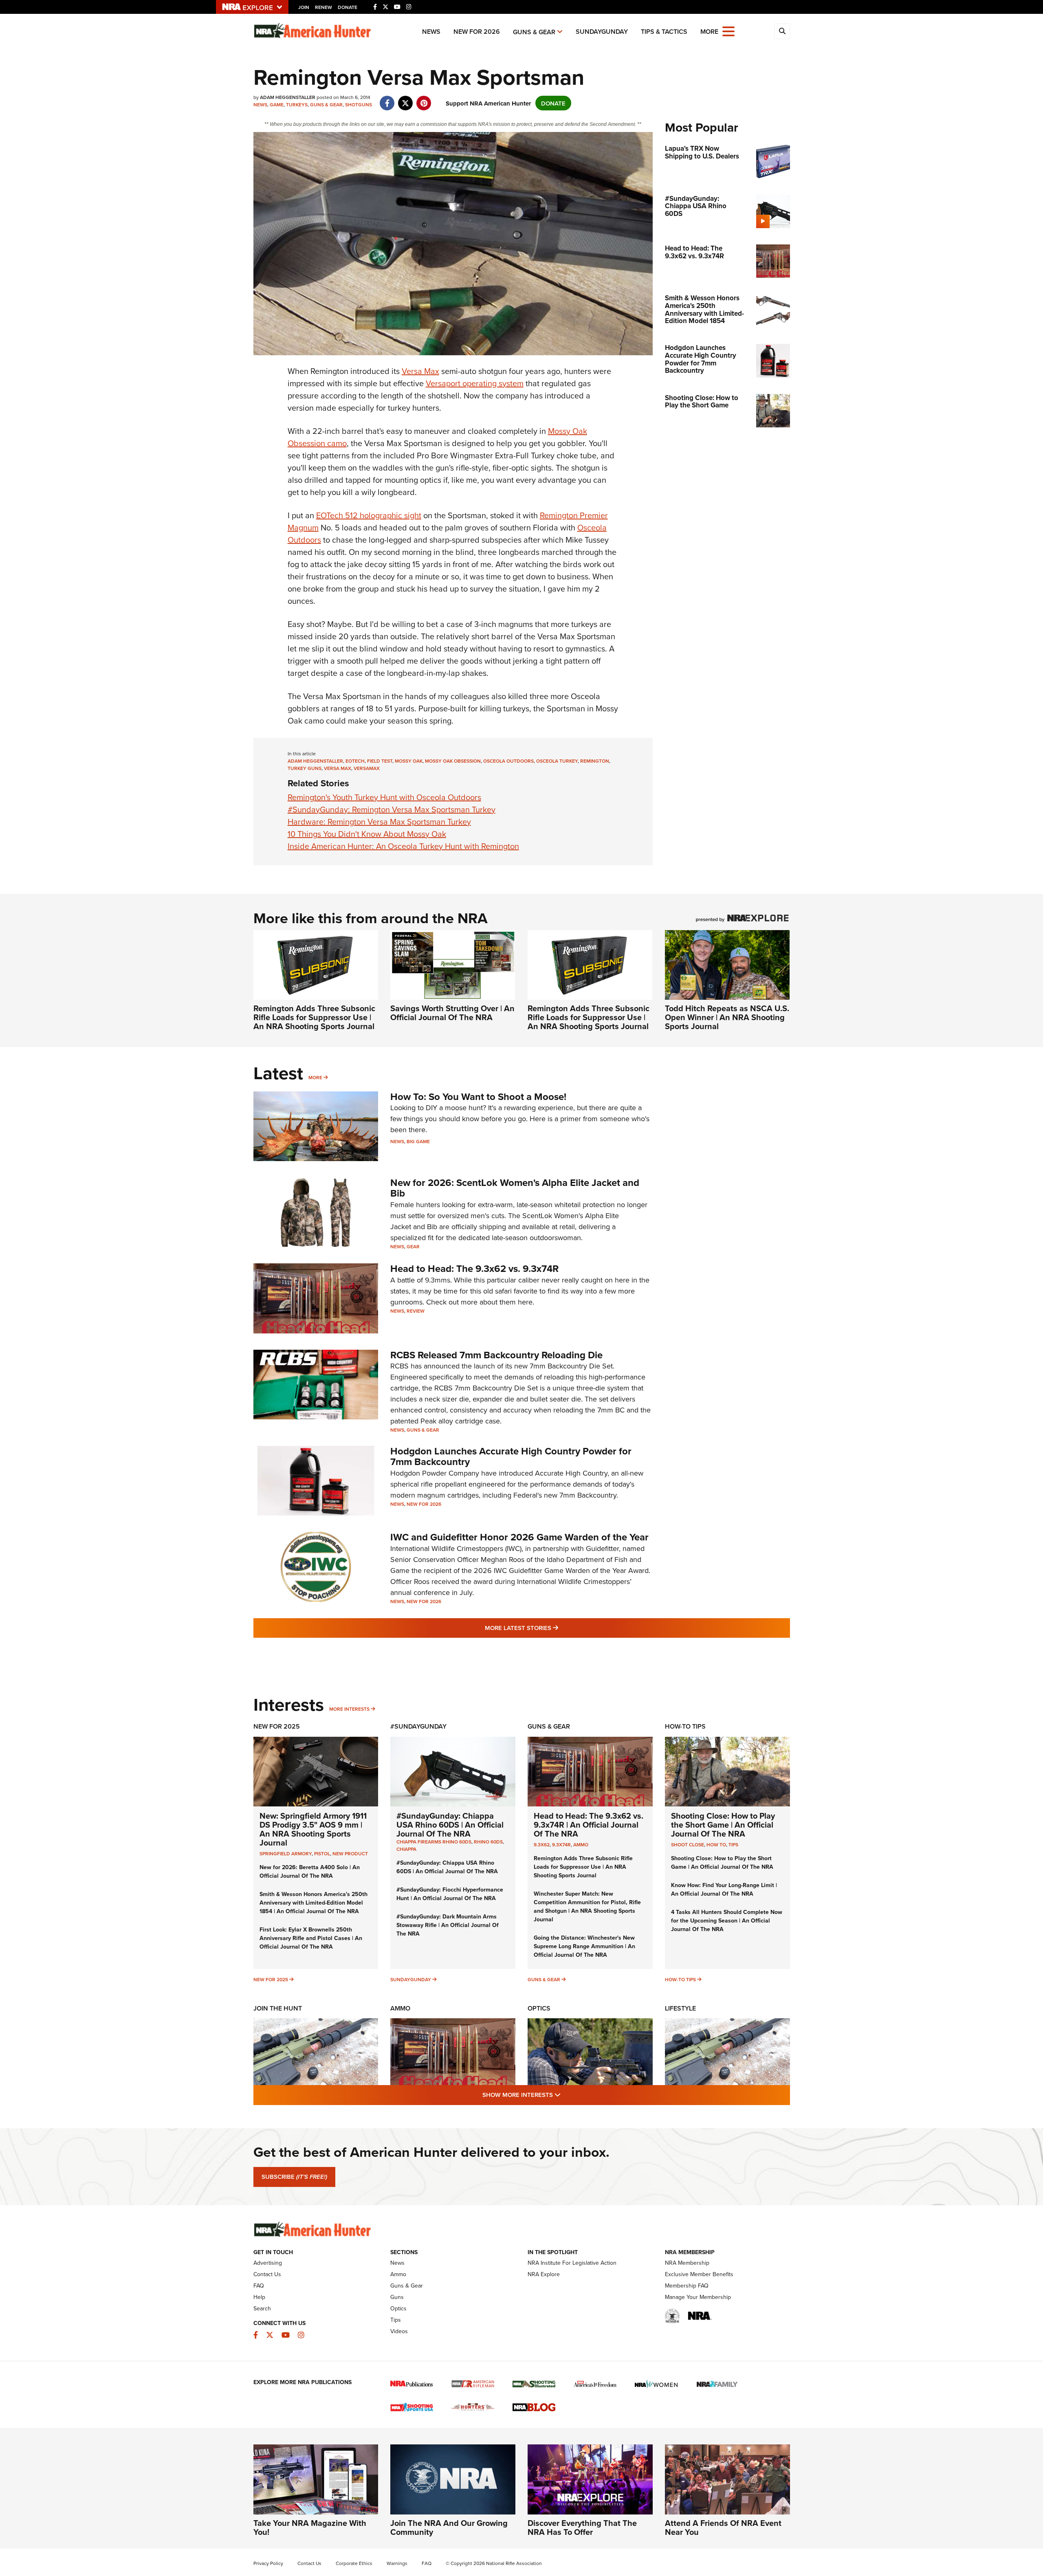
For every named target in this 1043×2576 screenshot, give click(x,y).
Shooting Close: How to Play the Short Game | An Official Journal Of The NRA (723, 1825)
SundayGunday (602, 32)
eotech (355, 761)
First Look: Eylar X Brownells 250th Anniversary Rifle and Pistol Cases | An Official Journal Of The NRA (311, 1938)
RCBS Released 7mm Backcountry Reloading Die (496, 1355)
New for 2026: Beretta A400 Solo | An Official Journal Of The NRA (310, 1871)
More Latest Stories (555, 1628)
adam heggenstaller (315, 761)
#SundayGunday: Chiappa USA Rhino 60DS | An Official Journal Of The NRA (450, 1825)
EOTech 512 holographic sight (369, 515)
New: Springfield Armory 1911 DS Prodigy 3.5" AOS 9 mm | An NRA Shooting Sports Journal (313, 1829)
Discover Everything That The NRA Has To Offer (582, 2527)
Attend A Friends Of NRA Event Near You (723, 2527)
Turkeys (297, 104)
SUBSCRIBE (294, 2177)
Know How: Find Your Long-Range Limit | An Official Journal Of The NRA (724, 1889)
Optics (539, 2008)
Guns (397, 2297)
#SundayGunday (418, 1726)
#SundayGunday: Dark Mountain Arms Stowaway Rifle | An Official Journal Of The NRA (448, 1925)
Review (416, 1311)
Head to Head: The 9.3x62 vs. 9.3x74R (474, 1268)
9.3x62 (542, 1845)
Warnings (397, 2563)
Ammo (581, 1845)
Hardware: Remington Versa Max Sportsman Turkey (379, 822)
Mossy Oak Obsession (453, 761)
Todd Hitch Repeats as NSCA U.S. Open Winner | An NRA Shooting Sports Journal (727, 1017)
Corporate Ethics (354, 2563)
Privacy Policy (268, 2563)
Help (259, 2297)
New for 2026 (477, 32)
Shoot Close (688, 1845)
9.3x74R (561, 1845)
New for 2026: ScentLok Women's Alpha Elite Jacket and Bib (515, 1188)
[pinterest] (424, 99)
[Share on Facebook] (387, 99)
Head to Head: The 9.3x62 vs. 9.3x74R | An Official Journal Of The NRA (589, 1825)
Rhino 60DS (488, 1842)
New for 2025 (271, 1979)
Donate (348, 7)
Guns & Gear (534, 32)
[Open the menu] (728, 31)
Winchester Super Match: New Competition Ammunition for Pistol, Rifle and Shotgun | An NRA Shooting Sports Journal (587, 1906)
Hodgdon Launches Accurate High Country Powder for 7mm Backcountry (511, 1456)
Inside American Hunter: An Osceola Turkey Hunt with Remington (403, 846)
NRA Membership (687, 2263)
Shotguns (359, 104)
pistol (322, 1853)
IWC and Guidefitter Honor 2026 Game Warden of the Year (519, 1537)
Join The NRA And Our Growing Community (449, 2527)
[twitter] (406, 99)
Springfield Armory (286, 1853)
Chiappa (406, 1849)
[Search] (782, 31)
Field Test (380, 761)
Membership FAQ (687, 2286)
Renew (323, 7)
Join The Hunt (278, 2008)
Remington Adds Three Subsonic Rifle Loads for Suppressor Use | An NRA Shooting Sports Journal (314, 1017)
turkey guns (305, 768)
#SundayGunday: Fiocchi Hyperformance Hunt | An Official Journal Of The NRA (450, 1894)
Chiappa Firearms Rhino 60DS (434, 1842)
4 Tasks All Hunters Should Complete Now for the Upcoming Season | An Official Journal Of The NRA (727, 1920)
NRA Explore (544, 2274)
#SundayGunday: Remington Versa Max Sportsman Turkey (392, 809)
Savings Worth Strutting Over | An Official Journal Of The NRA (452, 1013)
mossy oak (409, 761)
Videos (399, 2331)
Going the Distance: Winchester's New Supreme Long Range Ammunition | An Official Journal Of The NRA (584, 1946)
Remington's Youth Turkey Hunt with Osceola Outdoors (384, 797)
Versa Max (420, 371)
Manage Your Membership (698, 2297)
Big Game (418, 1141)
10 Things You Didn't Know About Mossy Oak (367, 834)
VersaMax (367, 768)
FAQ (259, 2286)
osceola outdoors (508, 761)
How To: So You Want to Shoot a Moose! (478, 1097)
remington (595, 761)
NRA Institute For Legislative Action (572, 2263)
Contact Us (267, 2274)
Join (304, 7)
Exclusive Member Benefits (699, 2274)
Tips (733, 1845)
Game (277, 104)
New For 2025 (277, 1726)
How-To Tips (685, 1726)
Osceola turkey (557, 761)
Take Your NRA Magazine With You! (310, 2527)
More (315, 1077)
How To (716, 1845)
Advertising (268, 2263)
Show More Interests (566, 2094)
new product (350, 1853)
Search (262, 2308)
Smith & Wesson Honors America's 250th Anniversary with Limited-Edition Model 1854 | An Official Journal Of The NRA (314, 1903)
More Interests (349, 1709)
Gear (413, 1246)
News (431, 32)
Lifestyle (680, 2008)
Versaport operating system (475, 383)
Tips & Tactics (664, 32)
